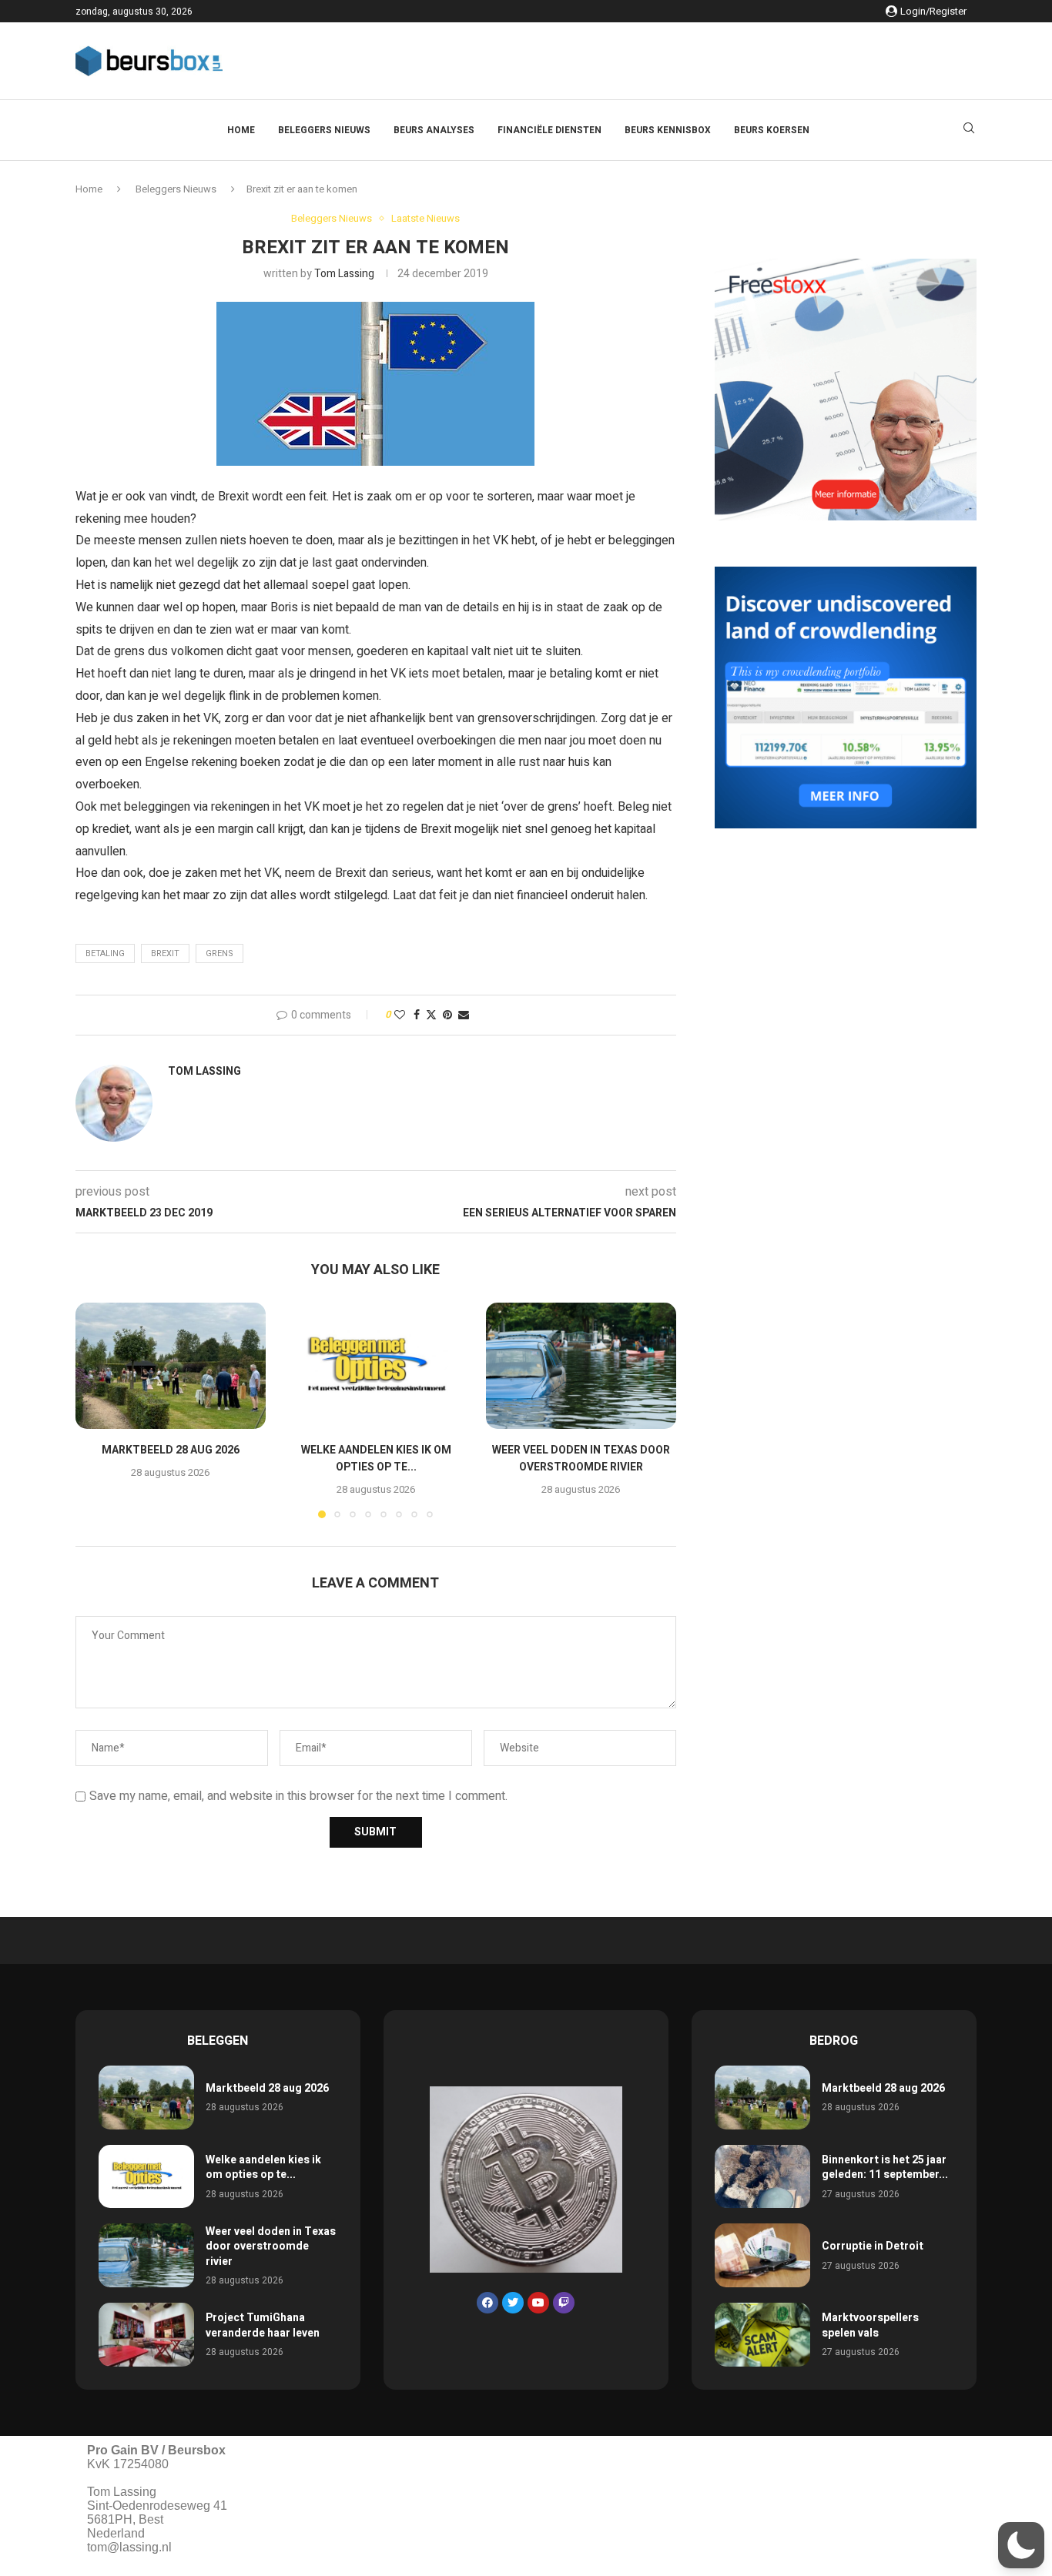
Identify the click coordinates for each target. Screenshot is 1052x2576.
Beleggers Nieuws (324, 130)
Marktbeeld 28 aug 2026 (171, 1450)
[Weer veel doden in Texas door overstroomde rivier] (581, 1366)
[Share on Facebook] (417, 1015)
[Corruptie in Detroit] (762, 2255)
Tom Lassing (344, 274)
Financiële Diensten (549, 130)
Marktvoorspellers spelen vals (870, 2325)
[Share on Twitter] (431, 1015)
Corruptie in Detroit (873, 2246)
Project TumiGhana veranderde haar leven (263, 2325)
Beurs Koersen (772, 130)
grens (219, 953)
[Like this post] (400, 1015)
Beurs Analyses (434, 130)
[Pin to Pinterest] (447, 1015)
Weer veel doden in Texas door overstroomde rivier (581, 1459)
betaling (105, 953)
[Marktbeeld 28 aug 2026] (171, 1366)
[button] (96, 1410)
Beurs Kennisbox (668, 130)
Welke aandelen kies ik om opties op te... (375, 1459)
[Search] (969, 130)
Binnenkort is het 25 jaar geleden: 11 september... (885, 2168)
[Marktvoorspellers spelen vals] (762, 2335)
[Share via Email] (464, 1015)
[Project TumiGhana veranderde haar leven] (146, 2335)
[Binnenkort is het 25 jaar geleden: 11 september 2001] (762, 2177)
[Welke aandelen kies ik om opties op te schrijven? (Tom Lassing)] (376, 1366)
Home (241, 130)
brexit (165, 953)
